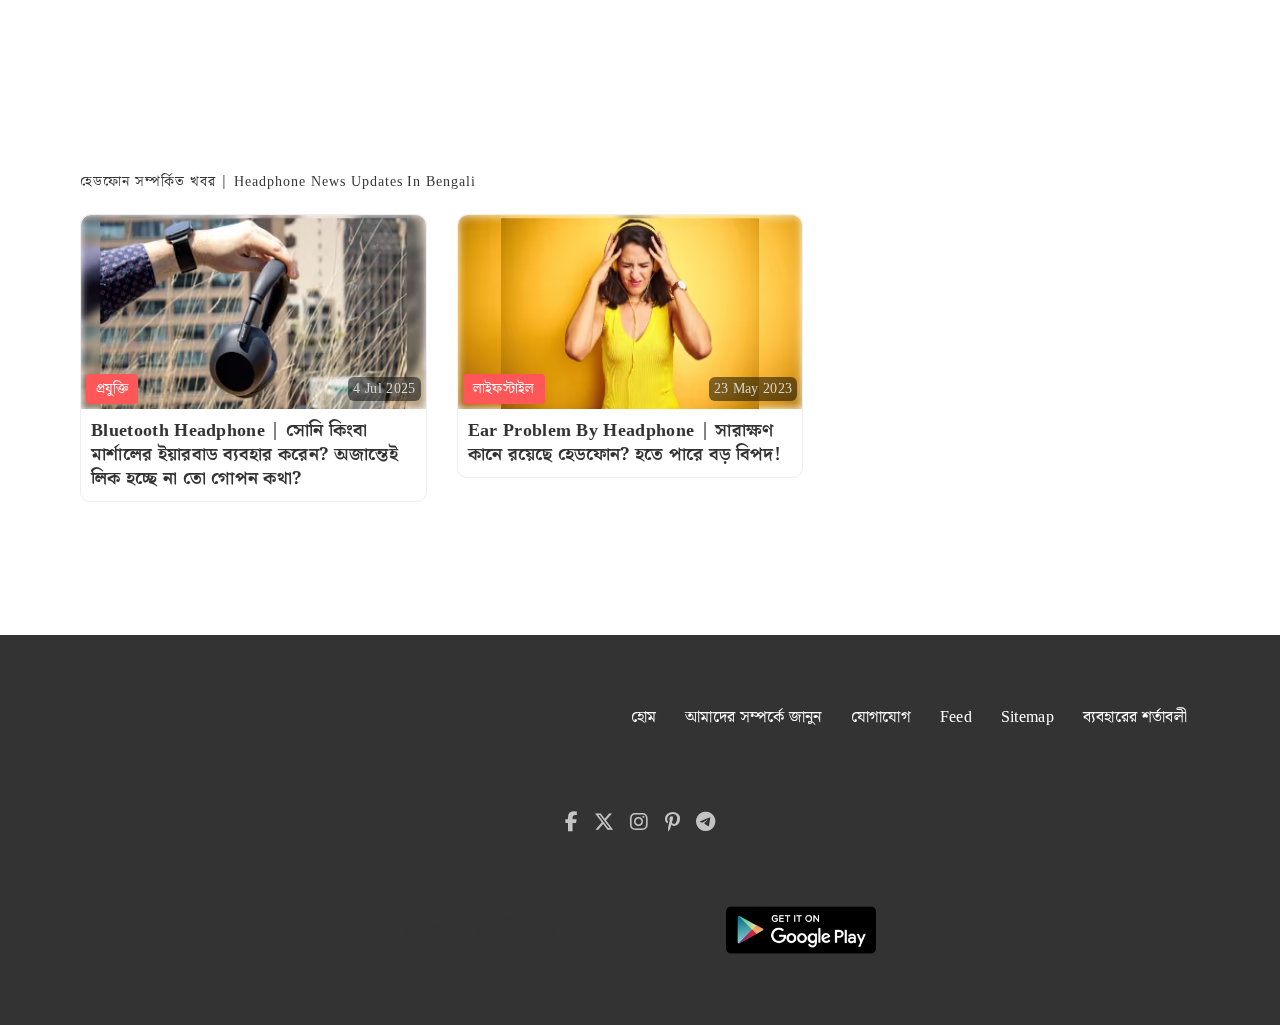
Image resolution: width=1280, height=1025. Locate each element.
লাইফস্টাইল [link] (504, 389)
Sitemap (1027, 717)
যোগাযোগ (881, 717)
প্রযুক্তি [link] (112, 389)
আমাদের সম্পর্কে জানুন (753, 717)
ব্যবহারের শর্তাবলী (1135, 717)
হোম (644, 717)
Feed (956, 717)
